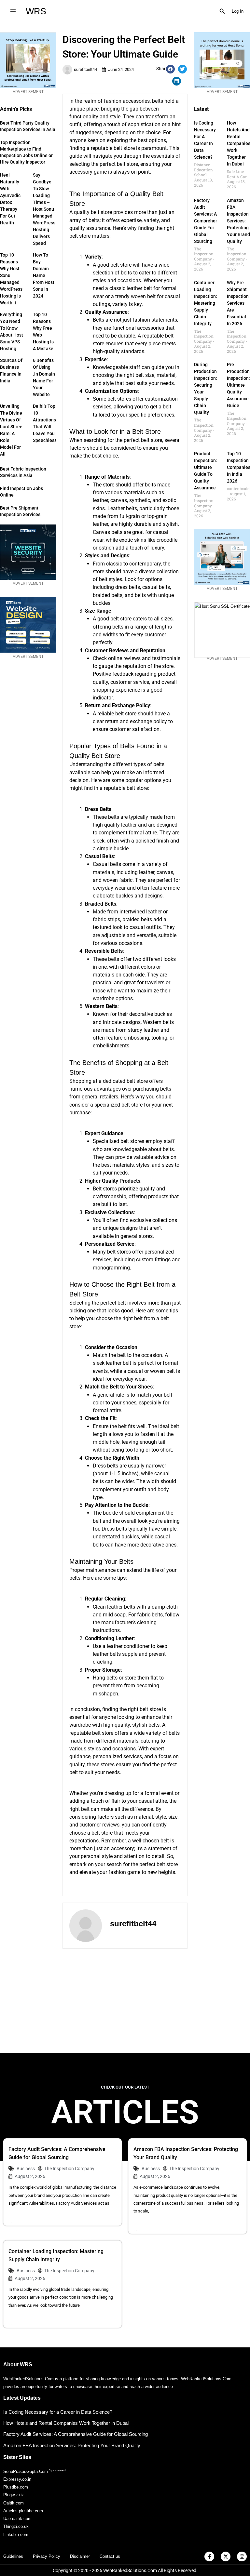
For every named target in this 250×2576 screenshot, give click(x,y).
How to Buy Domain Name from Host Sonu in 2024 (44, 275)
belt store (101, 212)
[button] (222, 11)
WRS (36, 11)
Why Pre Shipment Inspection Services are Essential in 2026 (238, 303)
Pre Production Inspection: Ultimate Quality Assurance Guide (238, 385)
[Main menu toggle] (13, 11)
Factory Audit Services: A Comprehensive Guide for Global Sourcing (210, 221)
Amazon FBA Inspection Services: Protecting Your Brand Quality (238, 221)
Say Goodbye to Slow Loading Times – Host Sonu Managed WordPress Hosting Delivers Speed (44, 209)
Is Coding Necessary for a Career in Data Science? (58, 2412)
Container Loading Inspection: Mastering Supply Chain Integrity (206, 303)
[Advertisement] (125, 2001)
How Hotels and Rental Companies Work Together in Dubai (66, 2423)
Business (26, 2169)
